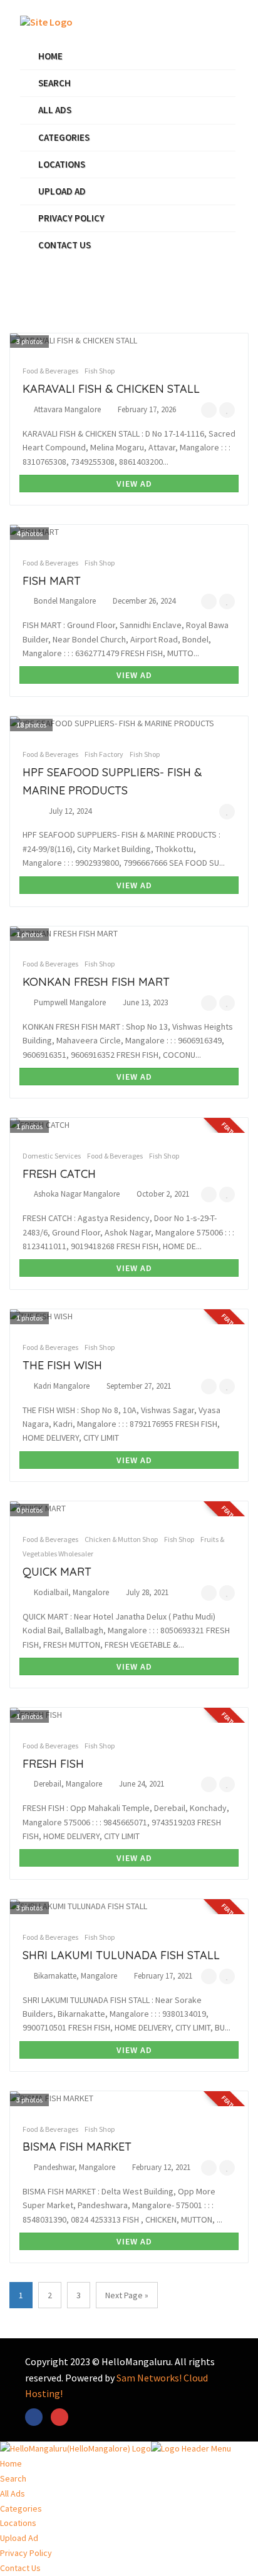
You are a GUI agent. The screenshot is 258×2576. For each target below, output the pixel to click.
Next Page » (127, 2295)
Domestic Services (52, 1156)
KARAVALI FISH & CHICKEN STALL (111, 389)
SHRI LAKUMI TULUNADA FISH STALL (121, 1955)
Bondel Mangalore (65, 601)
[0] (209, 410)
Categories (64, 137)
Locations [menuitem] (18, 2523)
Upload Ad (62, 191)
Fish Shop (100, 371)
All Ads (55, 110)
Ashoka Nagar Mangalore (77, 1194)
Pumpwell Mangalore (70, 1002)
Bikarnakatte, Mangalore (75, 1976)
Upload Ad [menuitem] (19, 2538)
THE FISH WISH (62, 1365)
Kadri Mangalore (62, 1386)
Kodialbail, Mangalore (71, 1592)
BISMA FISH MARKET (77, 2147)
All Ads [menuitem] (13, 2493)
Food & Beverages (50, 371)
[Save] (227, 410)
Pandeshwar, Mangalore (75, 2167)
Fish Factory (104, 754)
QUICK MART (57, 1572)
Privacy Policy (71, 218)
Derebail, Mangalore (68, 1784)
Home (50, 56)
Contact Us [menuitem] (20, 2568)
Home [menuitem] (11, 2463)
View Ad (133, 484)
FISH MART (52, 581)
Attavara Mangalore (67, 409)
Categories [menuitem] (21, 2508)
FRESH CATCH (59, 1174)
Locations (62, 164)
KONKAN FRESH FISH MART (96, 982)
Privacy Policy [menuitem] (26, 2553)
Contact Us (64, 245)
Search (54, 83)
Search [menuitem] (13, 2478)
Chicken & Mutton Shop (121, 1539)
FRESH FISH (53, 1764)
